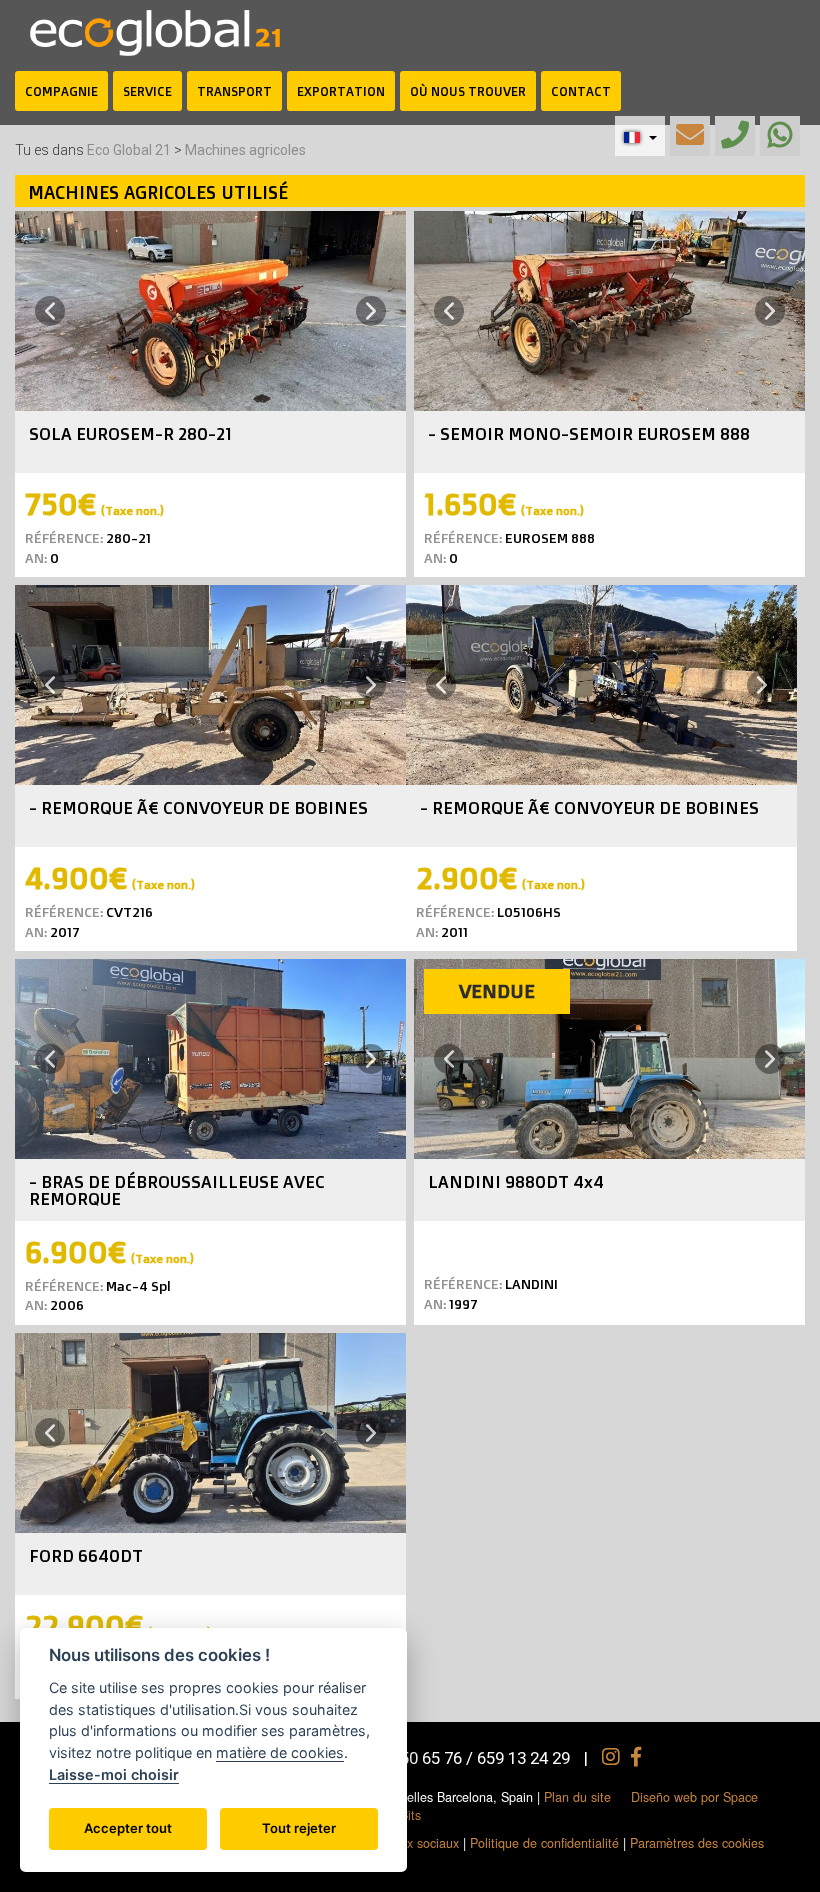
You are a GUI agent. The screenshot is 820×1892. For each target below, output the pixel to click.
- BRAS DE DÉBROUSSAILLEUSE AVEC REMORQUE (177, 1190)
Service (147, 91)
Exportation (341, 91)
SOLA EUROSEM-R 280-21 (130, 433)
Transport (234, 91)
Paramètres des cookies (697, 1843)
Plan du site (577, 1797)
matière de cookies (280, 1752)
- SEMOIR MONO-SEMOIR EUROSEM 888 (589, 433)
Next (374, 310)
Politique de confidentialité (544, 1843)
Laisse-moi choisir (114, 1774)
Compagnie (61, 91)
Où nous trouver (468, 91)
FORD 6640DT (86, 1555)
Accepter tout (128, 1828)
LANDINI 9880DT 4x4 (516, 1181)
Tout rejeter (299, 1828)
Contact (581, 91)
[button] (640, 136)
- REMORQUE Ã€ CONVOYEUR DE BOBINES (198, 807)
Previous (47, 311)
